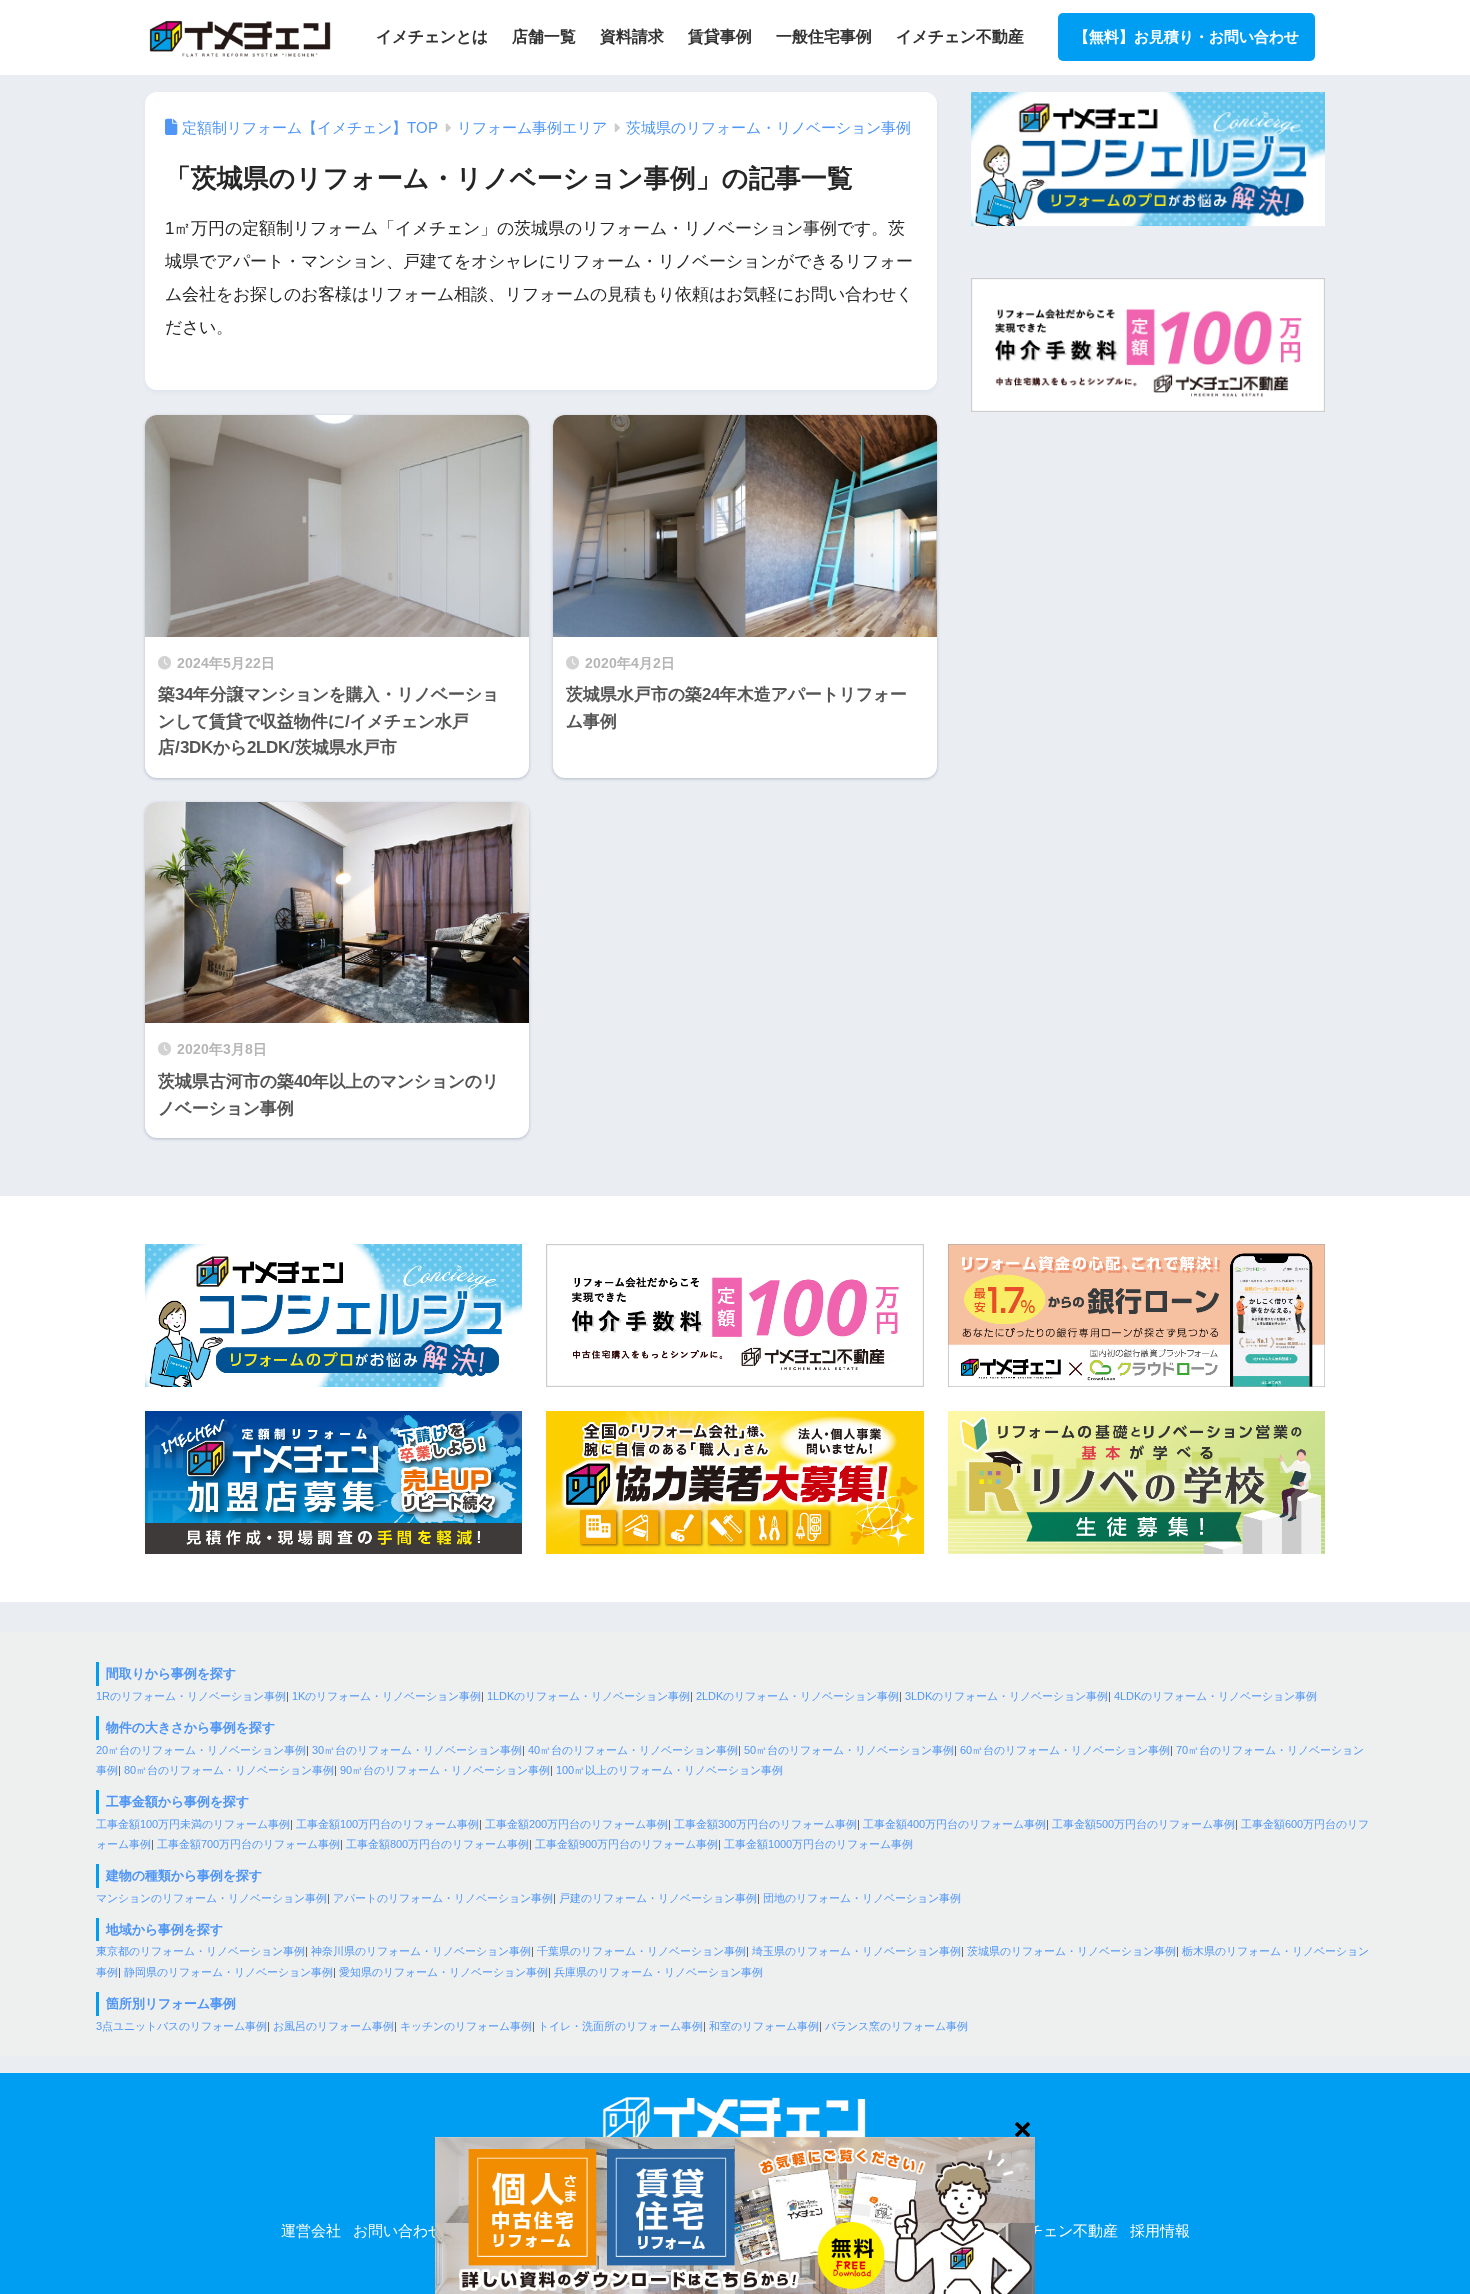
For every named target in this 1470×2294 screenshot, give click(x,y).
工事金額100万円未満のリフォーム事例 (193, 1824)
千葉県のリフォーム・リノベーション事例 (641, 1951)
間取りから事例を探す (171, 1673)
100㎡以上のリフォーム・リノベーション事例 (669, 1770)
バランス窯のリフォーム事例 (896, 2026)
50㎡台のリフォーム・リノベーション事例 (849, 1750)
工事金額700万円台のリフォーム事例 (248, 1844)
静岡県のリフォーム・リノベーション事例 (228, 1972)
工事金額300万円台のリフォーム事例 (765, 1824)
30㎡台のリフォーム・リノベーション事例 (417, 1750)
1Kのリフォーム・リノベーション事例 (386, 1696)
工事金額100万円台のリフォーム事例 (387, 1824)
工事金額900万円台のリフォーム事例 (626, 1844)
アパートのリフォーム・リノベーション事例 (443, 1898)
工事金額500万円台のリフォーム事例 (1143, 1824)
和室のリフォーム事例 (764, 2026)
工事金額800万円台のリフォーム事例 (437, 1844)
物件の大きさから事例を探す (190, 1727)
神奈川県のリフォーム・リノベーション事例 (421, 1951)
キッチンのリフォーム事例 (466, 2026)
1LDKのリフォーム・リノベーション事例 (588, 1696)
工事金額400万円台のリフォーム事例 (954, 1824)
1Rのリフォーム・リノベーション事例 (191, 1696)
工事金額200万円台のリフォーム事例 (576, 1824)
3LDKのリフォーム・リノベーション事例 (1006, 1696)
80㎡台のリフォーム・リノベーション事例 (229, 1770)
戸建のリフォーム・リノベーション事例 (658, 1898)
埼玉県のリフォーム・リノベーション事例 (856, 1951)
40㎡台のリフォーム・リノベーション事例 (633, 1750)
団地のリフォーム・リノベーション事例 (862, 1898)
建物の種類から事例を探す (184, 1875)
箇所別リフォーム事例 (171, 2003)
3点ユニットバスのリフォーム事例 (181, 2026)
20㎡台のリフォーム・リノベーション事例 (201, 1750)
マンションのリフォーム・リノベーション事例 (211, 1898)
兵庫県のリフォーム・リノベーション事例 (658, 1972)
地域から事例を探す (164, 1929)
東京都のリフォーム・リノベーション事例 (200, 1951)
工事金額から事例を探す (177, 1801)
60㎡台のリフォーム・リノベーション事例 (1065, 1750)
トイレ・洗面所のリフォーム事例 (620, 2026)
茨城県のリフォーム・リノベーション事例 (1071, 1951)
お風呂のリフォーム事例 (333, 2026)
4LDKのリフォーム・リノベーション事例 (1215, 1696)
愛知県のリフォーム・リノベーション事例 (443, 1972)
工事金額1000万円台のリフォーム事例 (818, 1844)
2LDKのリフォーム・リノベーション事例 (797, 1696)
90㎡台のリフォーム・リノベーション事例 (445, 1770)
